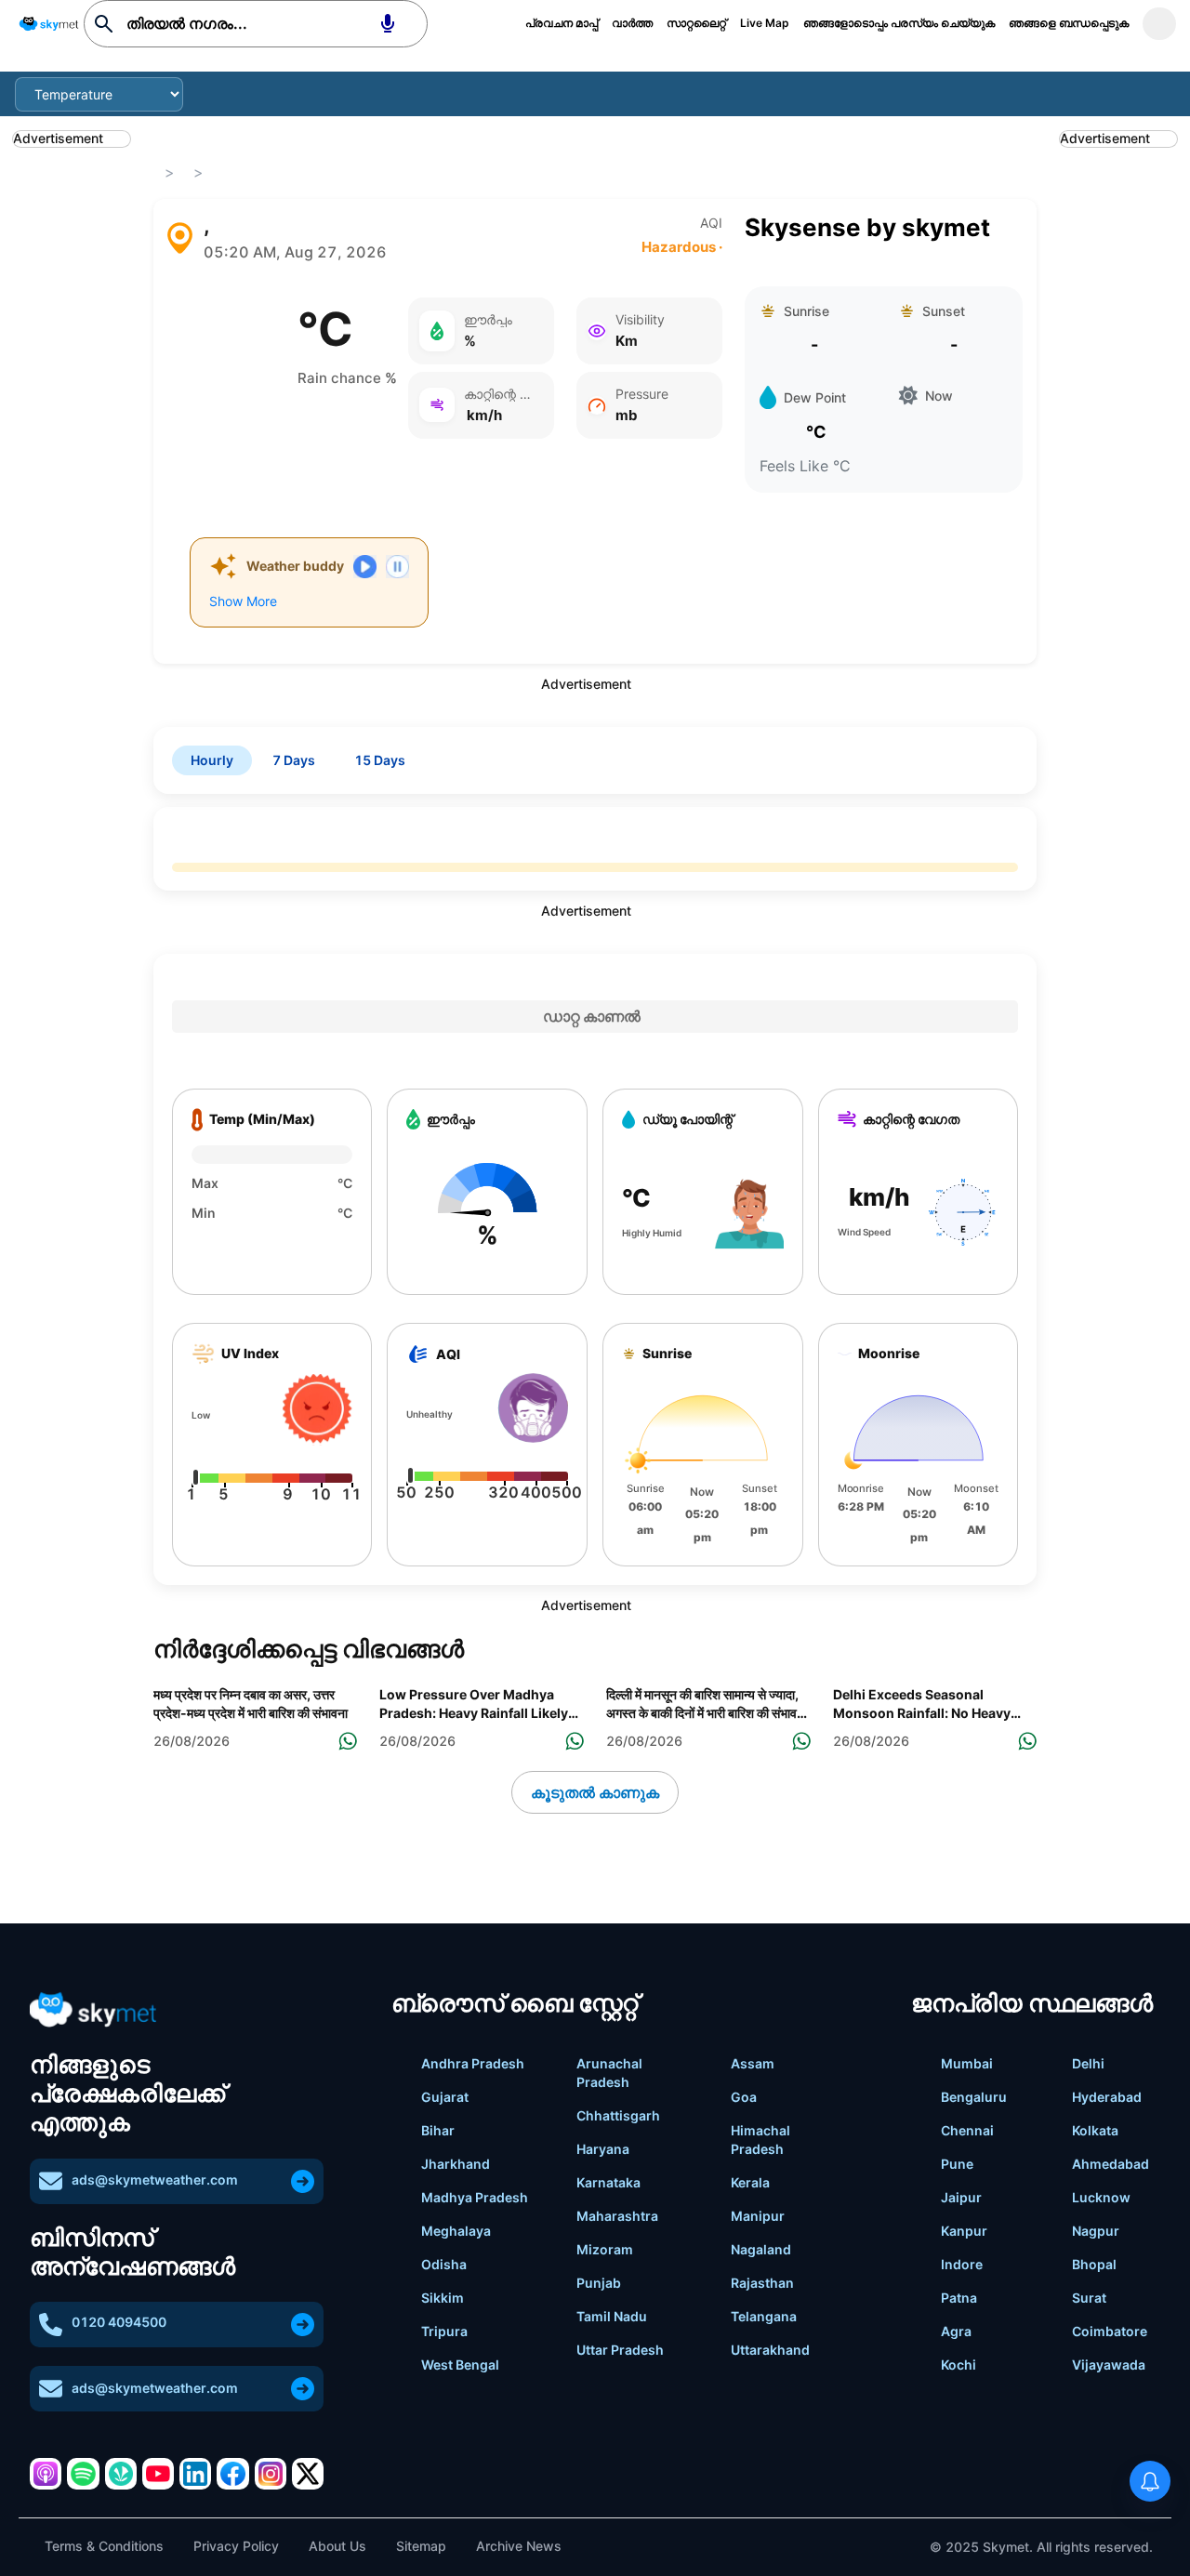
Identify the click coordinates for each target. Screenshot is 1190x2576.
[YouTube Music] (158, 2474)
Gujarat (445, 2097)
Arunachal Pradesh (609, 2073)
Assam (753, 2063)
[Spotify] (83, 2474)
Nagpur (1096, 2231)
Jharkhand (456, 2164)
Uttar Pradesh (620, 2350)
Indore (962, 2264)
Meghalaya (456, 2231)
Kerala (750, 2182)
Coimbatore (1110, 2331)
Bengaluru (974, 2097)
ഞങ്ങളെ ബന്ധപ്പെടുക (1069, 23)
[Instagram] (271, 2474)
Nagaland (761, 2249)
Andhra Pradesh (473, 2063)
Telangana (764, 2316)
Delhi (1088, 2063)
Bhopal (1094, 2264)
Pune (957, 2164)
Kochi (959, 2365)
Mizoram (605, 2249)
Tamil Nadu (612, 2316)
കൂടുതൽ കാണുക (595, 1792)
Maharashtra (617, 2216)
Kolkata (1095, 2130)
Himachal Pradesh (760, 2140)
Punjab (599, 2283)
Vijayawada (1109, 2365)
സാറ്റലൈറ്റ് (696, 23)
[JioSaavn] (121, 2474)
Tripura (444, 2331)
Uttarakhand (770, 2350)
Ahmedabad (1111, 2164)
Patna (959, 2298)
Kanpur (964, 2231)
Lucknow (1101, 2197)
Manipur (758, 2216)
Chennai (967, 2130)
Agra (956, 2331)
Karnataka (608, 2182)
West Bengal (460, 2365)
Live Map (765, 23)
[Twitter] (308, 2474)
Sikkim (443, 2298)
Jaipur (961, 2197)
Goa (744, 2097)
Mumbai (967, 2063)
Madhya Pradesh (475, 2197)
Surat (1089, 2298)
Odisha (444, 2264)
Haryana (603, 2149)
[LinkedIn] (195, 2474)
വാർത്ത (632, 23)
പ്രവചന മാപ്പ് (562, 23)
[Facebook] (232, 2474)
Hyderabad (1107, 2097)
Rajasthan (762, 2283)
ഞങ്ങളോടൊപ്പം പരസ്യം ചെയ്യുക (899, 23)
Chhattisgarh (618, 2115)
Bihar (438, 2130)
